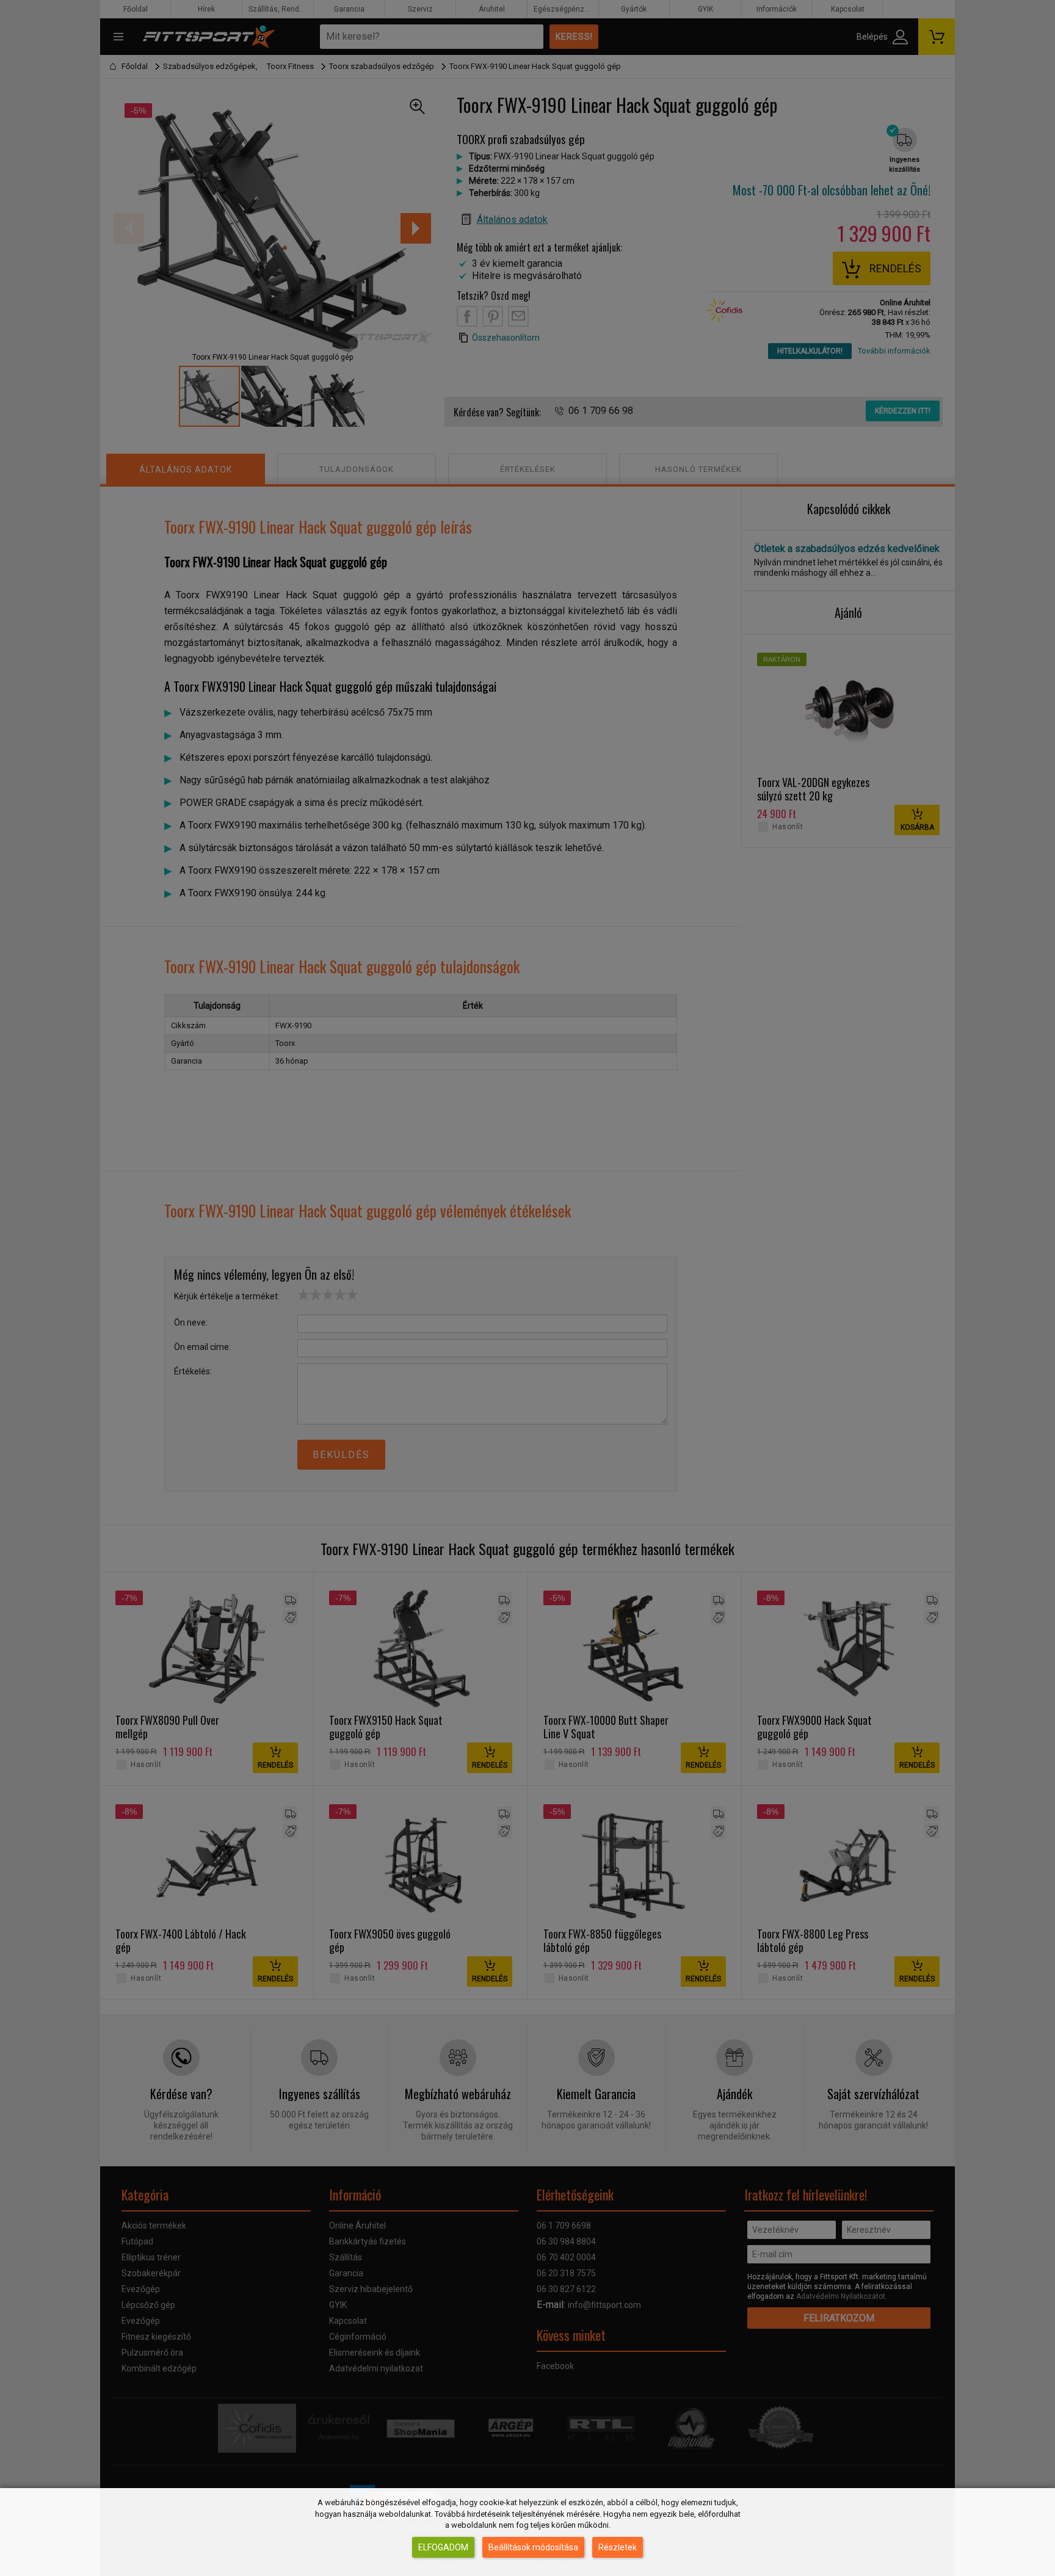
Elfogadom (443, 2547)
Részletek (618, 2547)
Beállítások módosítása (533, 2547)
